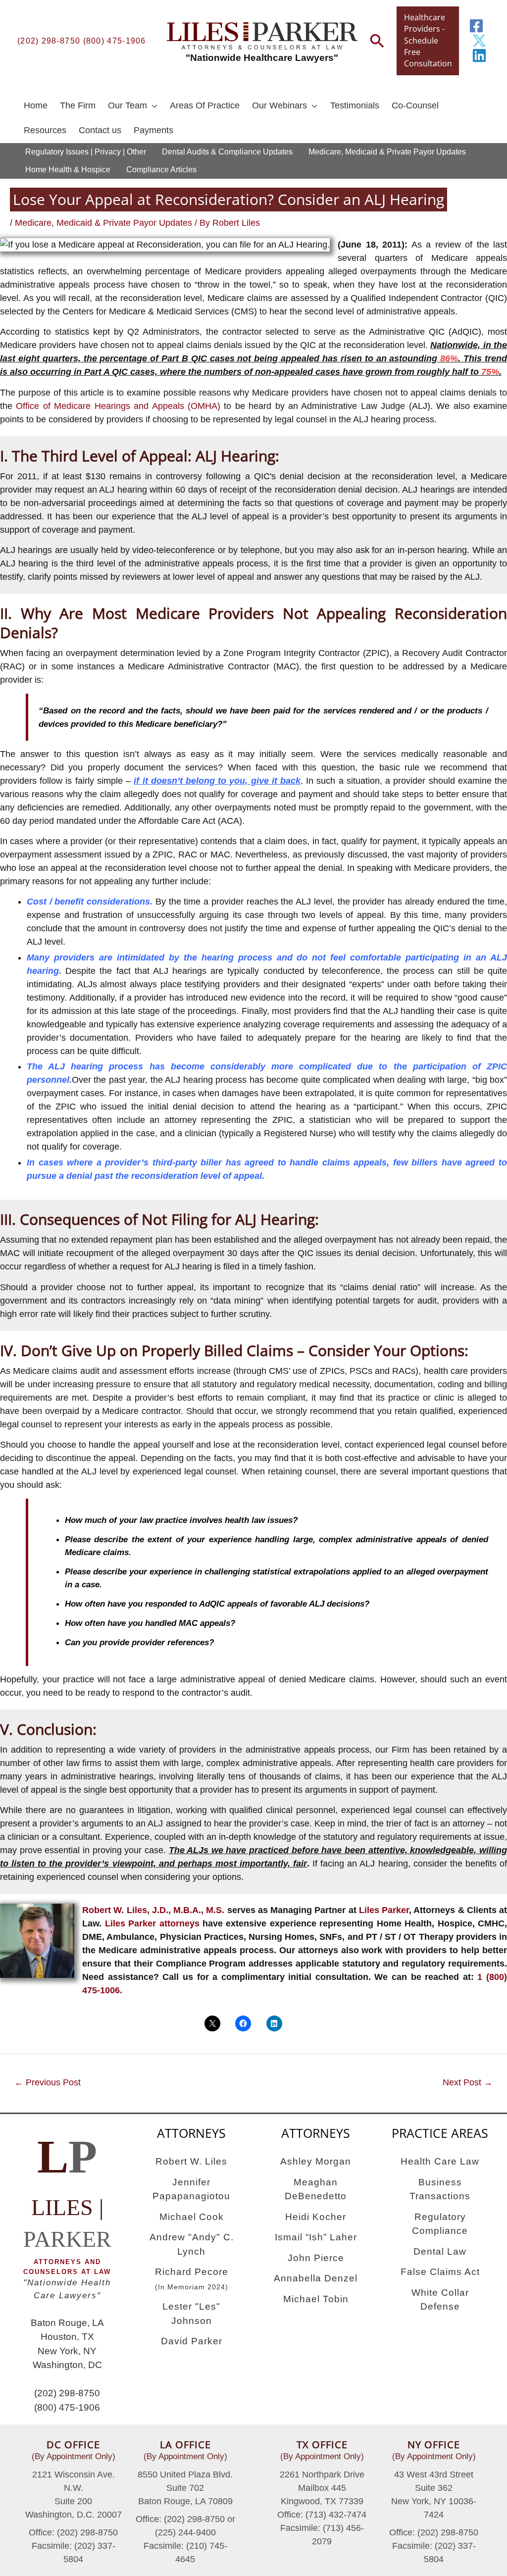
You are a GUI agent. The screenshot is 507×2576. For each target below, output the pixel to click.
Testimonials (355, 105)
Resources (45, 130)
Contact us (100, 130)
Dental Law (440, 2251)
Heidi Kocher (316, 2217)
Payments (153, 130)
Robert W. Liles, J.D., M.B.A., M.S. (153, 1910)
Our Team (127, 105)
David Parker (192, 2341)
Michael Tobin (316, 2299)
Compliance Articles (161, 170)
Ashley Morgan (316, 2161)
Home (36, 105)
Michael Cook (192, 2217)
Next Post (468, 2082)
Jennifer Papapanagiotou (191, 2189)
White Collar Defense (440, 2300)
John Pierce (316, 2258)
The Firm (78, 105)
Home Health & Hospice (68, 170)
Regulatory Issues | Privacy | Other (86, 152)
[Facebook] (476, 26)
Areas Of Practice (205, 105)
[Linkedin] (479, 55)
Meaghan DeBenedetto (316, 2189)
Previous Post (48, 2082)
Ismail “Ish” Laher (316, 2237)
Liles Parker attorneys (152, 1923)
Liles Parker (384, 1910)
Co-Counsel (415, 105)
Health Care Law (440, 2161)
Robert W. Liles (191, 2161)
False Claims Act (440, 2272)
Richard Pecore (192, 2279)
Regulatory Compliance (440, 2224)
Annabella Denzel (316, 2278)
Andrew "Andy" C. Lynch (192, 2244)
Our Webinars (279, 105)
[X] (479, 41)
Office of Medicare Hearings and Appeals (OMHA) (118, 406)
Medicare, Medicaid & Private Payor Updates (387, 152)
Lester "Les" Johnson (191, 2314)
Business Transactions (440, 2189)
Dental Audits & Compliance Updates (227, 152)
